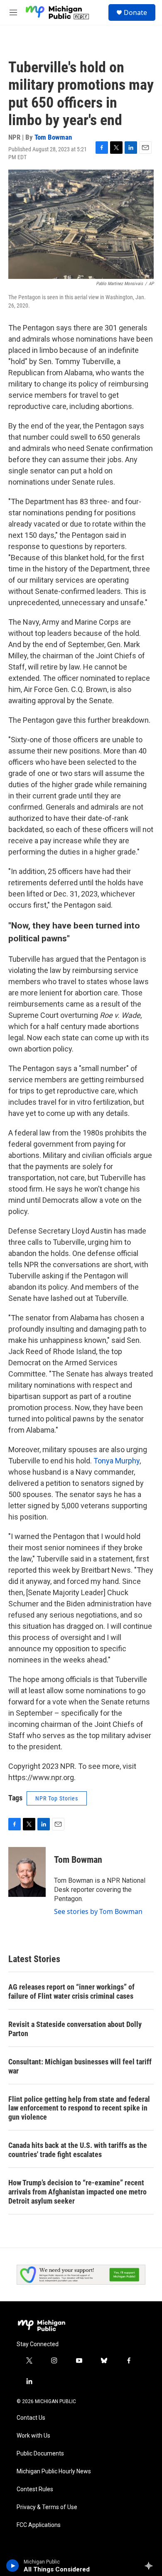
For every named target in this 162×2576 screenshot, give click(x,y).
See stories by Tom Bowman (98, 1911)
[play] (13, 2566)
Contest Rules (35, 2489)
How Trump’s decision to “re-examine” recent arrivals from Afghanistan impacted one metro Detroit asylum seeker (77, 2192)
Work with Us (33, 2436)
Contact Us (31, 2418)
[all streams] (151, 2566)
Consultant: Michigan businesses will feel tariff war (80, 2066)
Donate (135, 12)
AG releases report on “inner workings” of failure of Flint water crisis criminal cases (71, 1991)
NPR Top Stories (57, 1798)
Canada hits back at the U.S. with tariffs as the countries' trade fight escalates (78, 2150)
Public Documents (40, 2454)
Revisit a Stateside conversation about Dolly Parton (75, 2029)
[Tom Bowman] (27, 1872)
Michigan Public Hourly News (54, 2471)
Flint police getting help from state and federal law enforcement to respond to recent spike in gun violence (79, 2108)
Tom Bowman (53, 137)
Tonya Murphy (117, 1461)
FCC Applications (39, 2525)
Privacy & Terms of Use (47, 2507)
